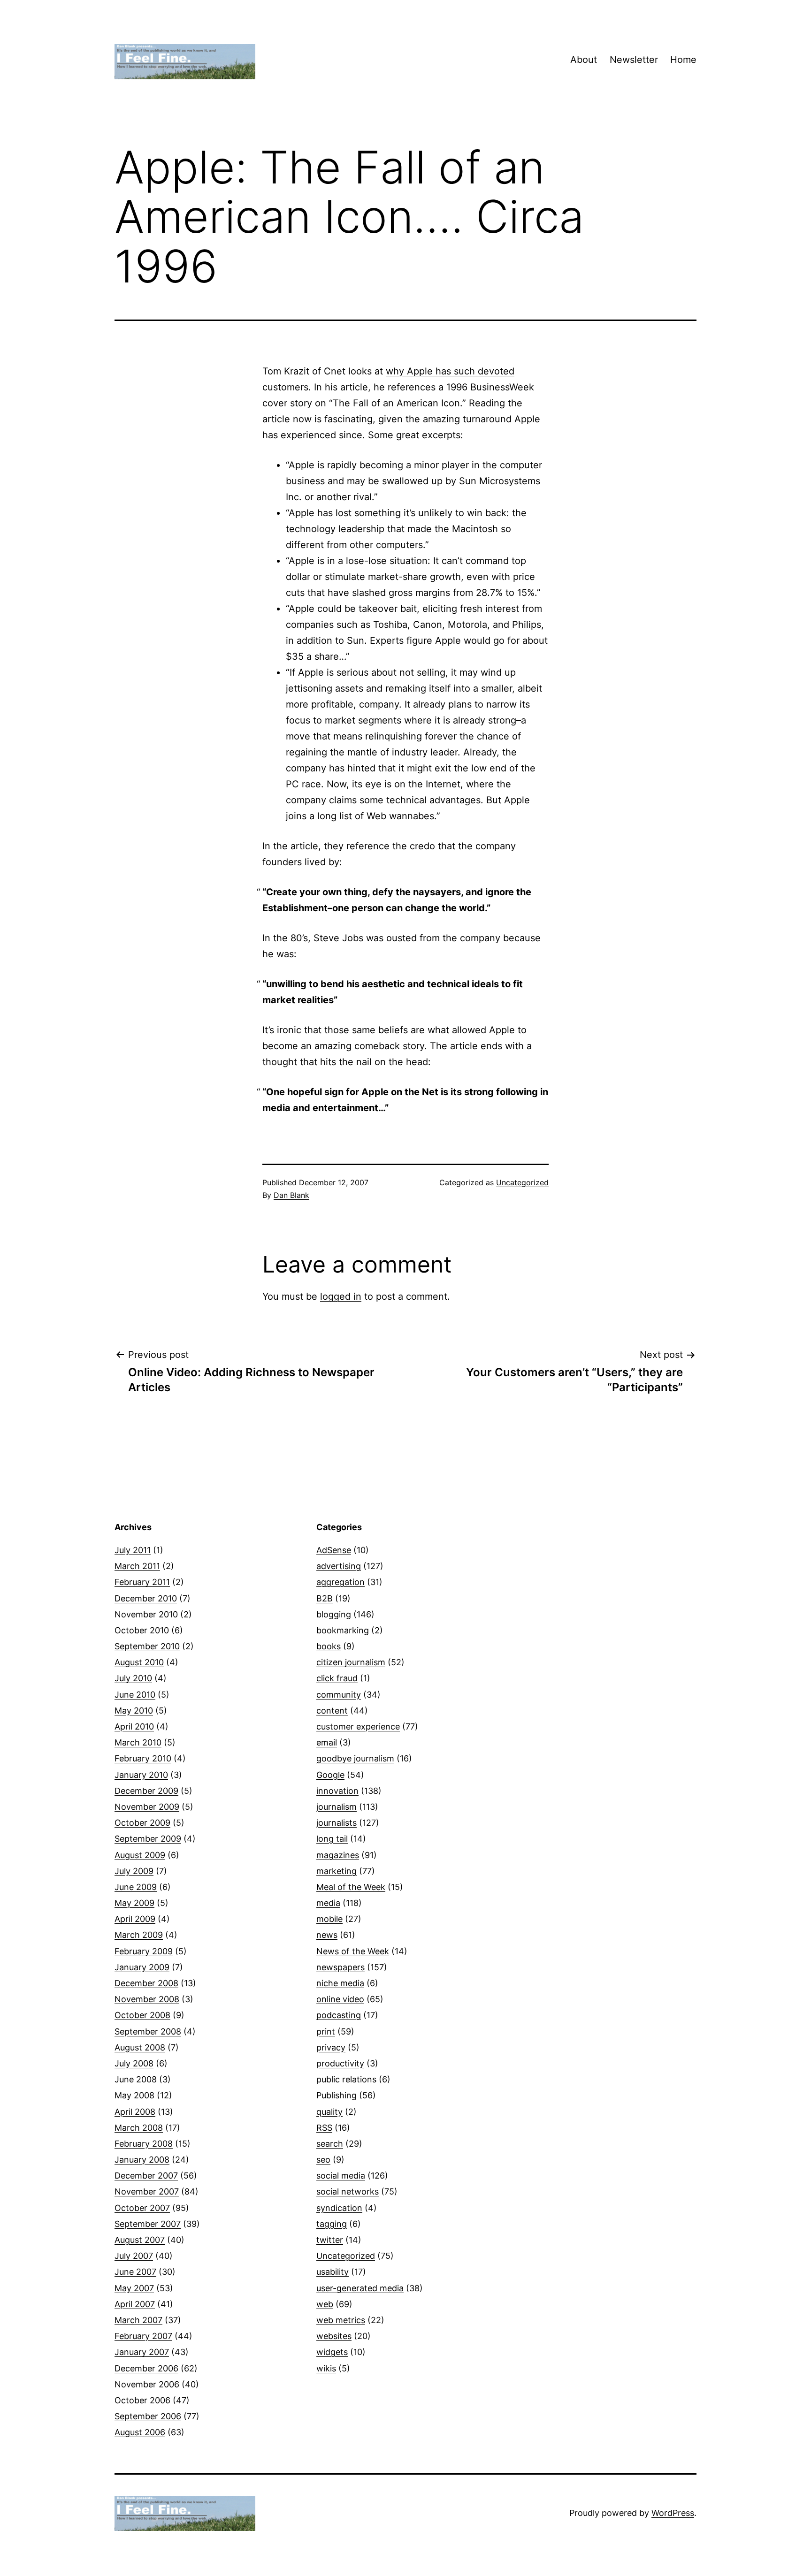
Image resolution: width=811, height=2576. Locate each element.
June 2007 (135, 2272)
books (329, 1646)
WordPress (673, 2513)
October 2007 (142, 2208)
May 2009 (134, 1903)
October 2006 (142, 2400)
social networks (348, 2191)
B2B (325, 1598)
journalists (337, 1823)
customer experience (358, 1726)
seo (323, 2160)
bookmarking (343, 1630)
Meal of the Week (351, 1887)
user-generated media (360, 2288)
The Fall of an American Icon (396, 403)
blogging (334, 1614)
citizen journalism (351, 1662)
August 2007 (140, 2240)
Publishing (337, 2095)
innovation (337, 1791)
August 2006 (140, 2432)
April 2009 (135, 1919)
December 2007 (146, 2176)
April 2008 (135, 2112)
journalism (337, 1807)
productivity (340, 2063)
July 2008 (134, 2063)
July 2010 (133, 1678)
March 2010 (138, 1742)
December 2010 (146, 1598)
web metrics (341, 2320)
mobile (329, 1919)
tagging (332, 2224)
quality (329, 2112)
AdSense (334, 1550)
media (328, 1903)
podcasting (339, 2015)
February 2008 (144, 2144)
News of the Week (353, 1951)
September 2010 (147, 1646)
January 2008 (142, 2160)
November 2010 (146, 1614)
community (339, 1695)
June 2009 (136, 1887)
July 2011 (133, 1550)
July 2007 (134, 2256)
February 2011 (142, 1582)
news (327, 1935)
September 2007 (148, 2224)
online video (340, 1999)
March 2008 (139, 2128)
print (326, 2031)
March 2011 (137, 1566)
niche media (340, 1983)
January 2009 (142, 1967)
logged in (341, 1296)
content (332, 1711)
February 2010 (143, 1758)
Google (330, 1775)
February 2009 (144, 1951)
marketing (337, 1871)
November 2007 (147, 2191)
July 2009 (134, 1871)
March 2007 (138, 2320)
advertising (339, 1566)
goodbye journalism (355, 1758)
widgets (332, 2352)
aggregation (340, 1582)
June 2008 (136, 2079)
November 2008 (147, 1999)
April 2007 (135, 2304)
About (584, 60)
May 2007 (134, 2288)
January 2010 (141, 1775)
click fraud (337, 1678)
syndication (339, 2208)
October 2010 (142, 1630)
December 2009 (146, 1791)
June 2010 (135, 1695)
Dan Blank (291, 1195)
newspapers (340, 1967)
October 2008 (142, 2015)
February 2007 (143, 2336)
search (330, 2144)
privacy (331, 2047)
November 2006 (147, 2384)
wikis (326, 2368)
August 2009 (140, 1855)
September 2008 (148, 2031)
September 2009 (148, 1839)
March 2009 (139, 1935)
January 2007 (142, 2352)
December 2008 (146, 1983)
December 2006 (146, 2368)
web (325, 2304)
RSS (324, 2128)
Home (683, 60)
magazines (338, 1855)
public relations (346, 2079)
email (327, 1742)
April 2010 (134, 1726)
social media (341, 2176)
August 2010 (139, 1662)
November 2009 (147, 1807)
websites (334, 2336)
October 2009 (142, 1823)
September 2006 (148, 2416)
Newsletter (634, 60)
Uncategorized (522, 1182)
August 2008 (140, 2047)
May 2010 (134, 1711)
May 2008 (134, 2095)
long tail (332, 1839)
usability (333, 2272)
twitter (330, 2240)
